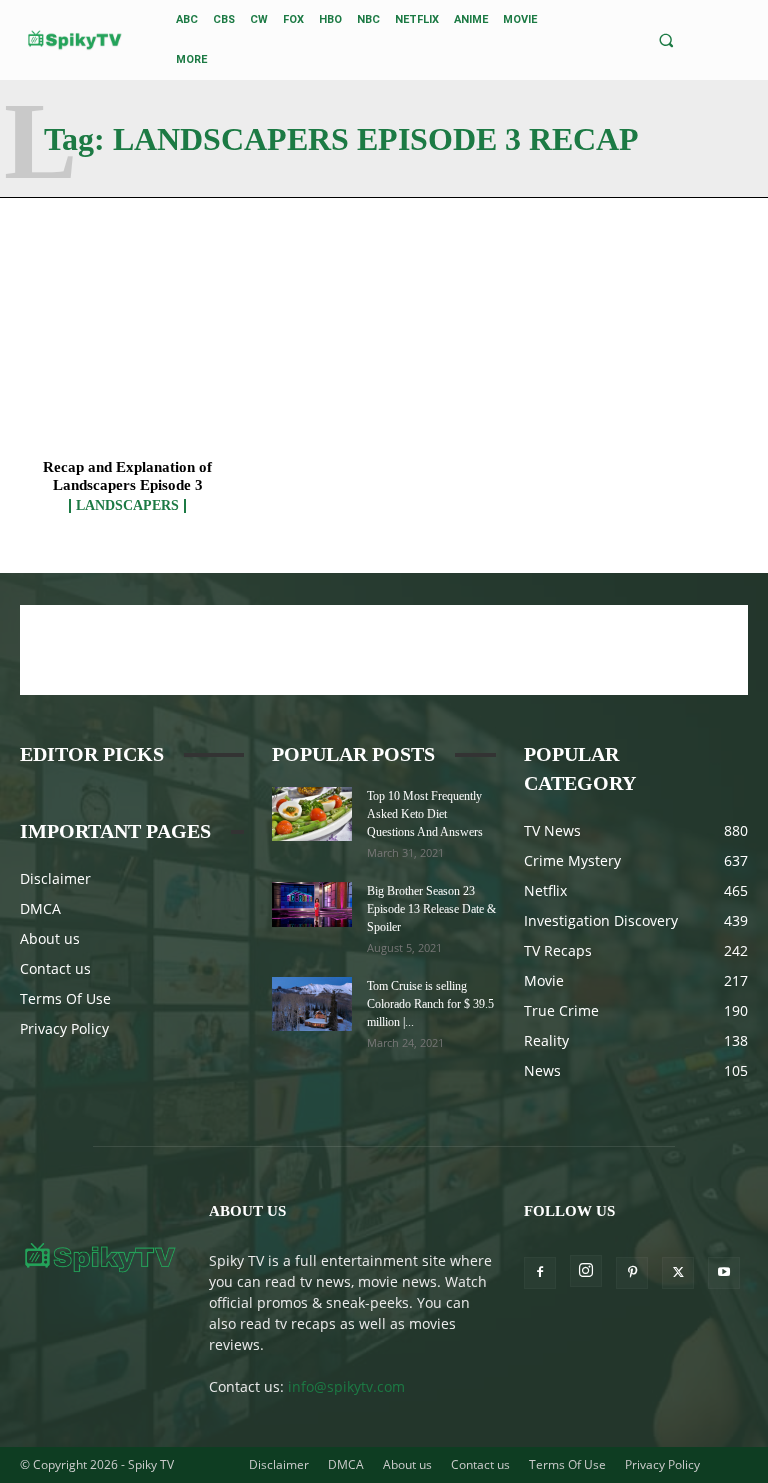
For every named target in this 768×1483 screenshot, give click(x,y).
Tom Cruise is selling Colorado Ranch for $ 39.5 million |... (430, 1004)
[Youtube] (724, 1273)
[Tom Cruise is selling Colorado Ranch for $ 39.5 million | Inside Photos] (312, 1003)
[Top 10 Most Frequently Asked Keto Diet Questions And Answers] (312, 813)
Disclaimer (55, 878)
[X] (678, 1273)
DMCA (40, 908)
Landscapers (127, 506)
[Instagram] (586, 1271)
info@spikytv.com (346, 1386)
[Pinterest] (632, 1273)
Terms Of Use (65, 998)
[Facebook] (540, 1273)
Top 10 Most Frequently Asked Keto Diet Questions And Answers (425, 814)
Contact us (55, 968)
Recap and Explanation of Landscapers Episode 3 (127, 476)
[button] (665, 40)
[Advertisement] (384, 650)
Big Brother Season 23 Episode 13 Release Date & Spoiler (431, 909)
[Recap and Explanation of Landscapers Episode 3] (128, 373)
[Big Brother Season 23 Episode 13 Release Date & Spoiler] (312, 904)
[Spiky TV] (75, 39)
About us (50, 938)
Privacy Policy (64, 1028)
